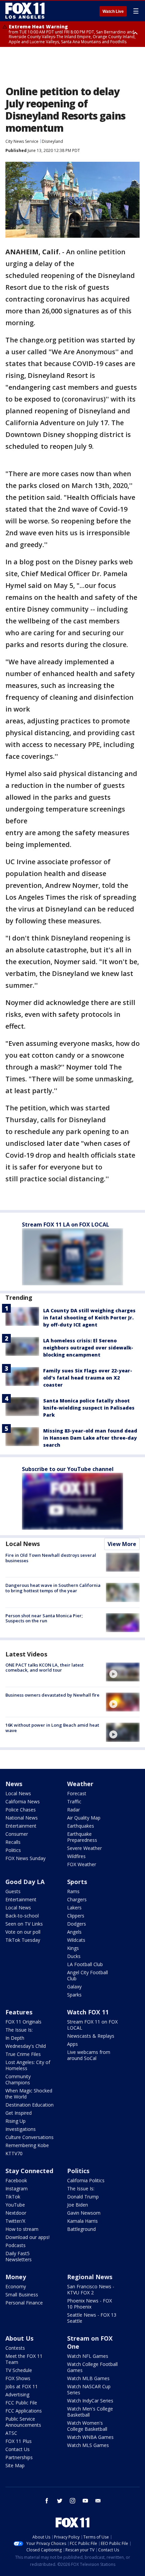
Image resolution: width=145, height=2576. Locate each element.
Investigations (21, 2129)
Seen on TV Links (24, 1924)
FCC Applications (24, 2411)
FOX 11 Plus (19, 2441)
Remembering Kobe (27, 2145)
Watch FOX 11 (88, 2012)
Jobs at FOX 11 (22, 2386)
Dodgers (77, 1924)
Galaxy (74, 1987)
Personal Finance (24, 2303)
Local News (23, 1544)
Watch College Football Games (92, 2367)
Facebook (16, 2180)
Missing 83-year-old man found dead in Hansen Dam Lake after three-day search (90, 1438)
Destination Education (30, 2105)
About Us (19, 2338)
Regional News (90, 2277)
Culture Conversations (30, 2137)
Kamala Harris (82, 2221)
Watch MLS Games (88, 2445)
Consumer (17, 1834)
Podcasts (16, 2245)
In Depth (15, 2038)
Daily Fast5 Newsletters (19, 2256)
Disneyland (52, 141)
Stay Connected (29, 2171)
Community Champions (18, 2079)
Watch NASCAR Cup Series (89, 2389)
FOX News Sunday (25, 1858)
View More (122, 1544)
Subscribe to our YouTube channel (68, 1469)
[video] (123, 1672)
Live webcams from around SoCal (89, 2055)
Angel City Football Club (88, 1975)
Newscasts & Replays (91, 2036)
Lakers (74, 1908)
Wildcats (76, 1940)
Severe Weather (84, 1848)
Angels (74, 1932)
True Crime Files (23, 2054)
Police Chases (21, 1810)
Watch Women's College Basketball (87, 2426)
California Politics (86, 2180)
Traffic (74, 1801)
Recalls (13, 1842)
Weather (80, 1784)
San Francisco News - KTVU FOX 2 (91, 2289)
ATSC (11, 2433)
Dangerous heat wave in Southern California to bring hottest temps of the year (53, 1588)
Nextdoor (16, 2213)
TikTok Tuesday (23, 1940)
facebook (47, 2501)
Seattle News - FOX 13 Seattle (92, 2318)
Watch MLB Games (88, 2378)
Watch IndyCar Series (90, 2401)
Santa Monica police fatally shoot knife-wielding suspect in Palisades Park (89, 1408)
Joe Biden (78, 2205)
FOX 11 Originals (23, 2022)
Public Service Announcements (23, 2422)
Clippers (76, 1916)
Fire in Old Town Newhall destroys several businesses (51, 1558)
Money (16, 2277)
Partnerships (19, 2457)
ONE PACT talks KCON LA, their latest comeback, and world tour (45, 1668)
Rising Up (16, 2121)
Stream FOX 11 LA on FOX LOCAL (66, 1225)
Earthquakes (81, 1826)
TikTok (13, 2197)
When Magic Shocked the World (29, 2094)
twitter (60, 2501)
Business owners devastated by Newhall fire (52, 1695)
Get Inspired (19, 2113)
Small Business (22, 2295)
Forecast (77, 1793)
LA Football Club (85, 1964)
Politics (13, 1850)
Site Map (15, 2465)
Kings (73, 1948)
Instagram (17, 2188)
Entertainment (21, 1826)
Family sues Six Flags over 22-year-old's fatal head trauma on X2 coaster (88, 1378)
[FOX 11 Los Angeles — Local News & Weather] (25, 11)
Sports (77, 1882)
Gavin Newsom (84, 2213)
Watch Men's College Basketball (90, 2412)
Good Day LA (25, 1882)
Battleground (81, 2229)
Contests (15, 2348)
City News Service (22, 141)
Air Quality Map (84, 1818)
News (14, 1784)
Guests (13, 1891)
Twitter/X (15, 2221)
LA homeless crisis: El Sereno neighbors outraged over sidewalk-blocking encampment (88, 1348)
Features (19, 2012)
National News (22, 1818)
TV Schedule (19, 2370)
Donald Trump (83, 2197)
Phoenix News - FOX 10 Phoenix (90, 2304)
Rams (73, 1891)
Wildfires (76, 1856)
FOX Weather (82, 1864)
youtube (85, 2501)
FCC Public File (21, 2403)
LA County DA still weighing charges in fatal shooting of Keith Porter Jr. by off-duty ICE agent (89, 1318)
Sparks (74, 1995)
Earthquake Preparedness (82, 1837)
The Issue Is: (19, 2030)
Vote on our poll (23, 1932)
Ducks (74, 1956)
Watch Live (113, 11)
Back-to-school (22, 1916)
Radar (74, 1810)
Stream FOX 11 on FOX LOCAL (92, 2025)
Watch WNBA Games (90, 2437)
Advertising (17, 2394)
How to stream (22, 2229)
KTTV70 (14, 2153)
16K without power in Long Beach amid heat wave (52, 1728)
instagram (72, 2501)
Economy (16, 2286)
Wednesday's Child (26, 2046)
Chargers (77, 1899)
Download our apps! (27, 2237)
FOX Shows (18, 2378)
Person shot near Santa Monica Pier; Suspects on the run (44, 1618)
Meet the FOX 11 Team (24, 2359)
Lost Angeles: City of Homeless (28, 2065)
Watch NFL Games (88, 2356)
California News (23, 1801)
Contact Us (18, 2449)
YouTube (15, 2205)
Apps (72, 2044)
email (98, 2501)
